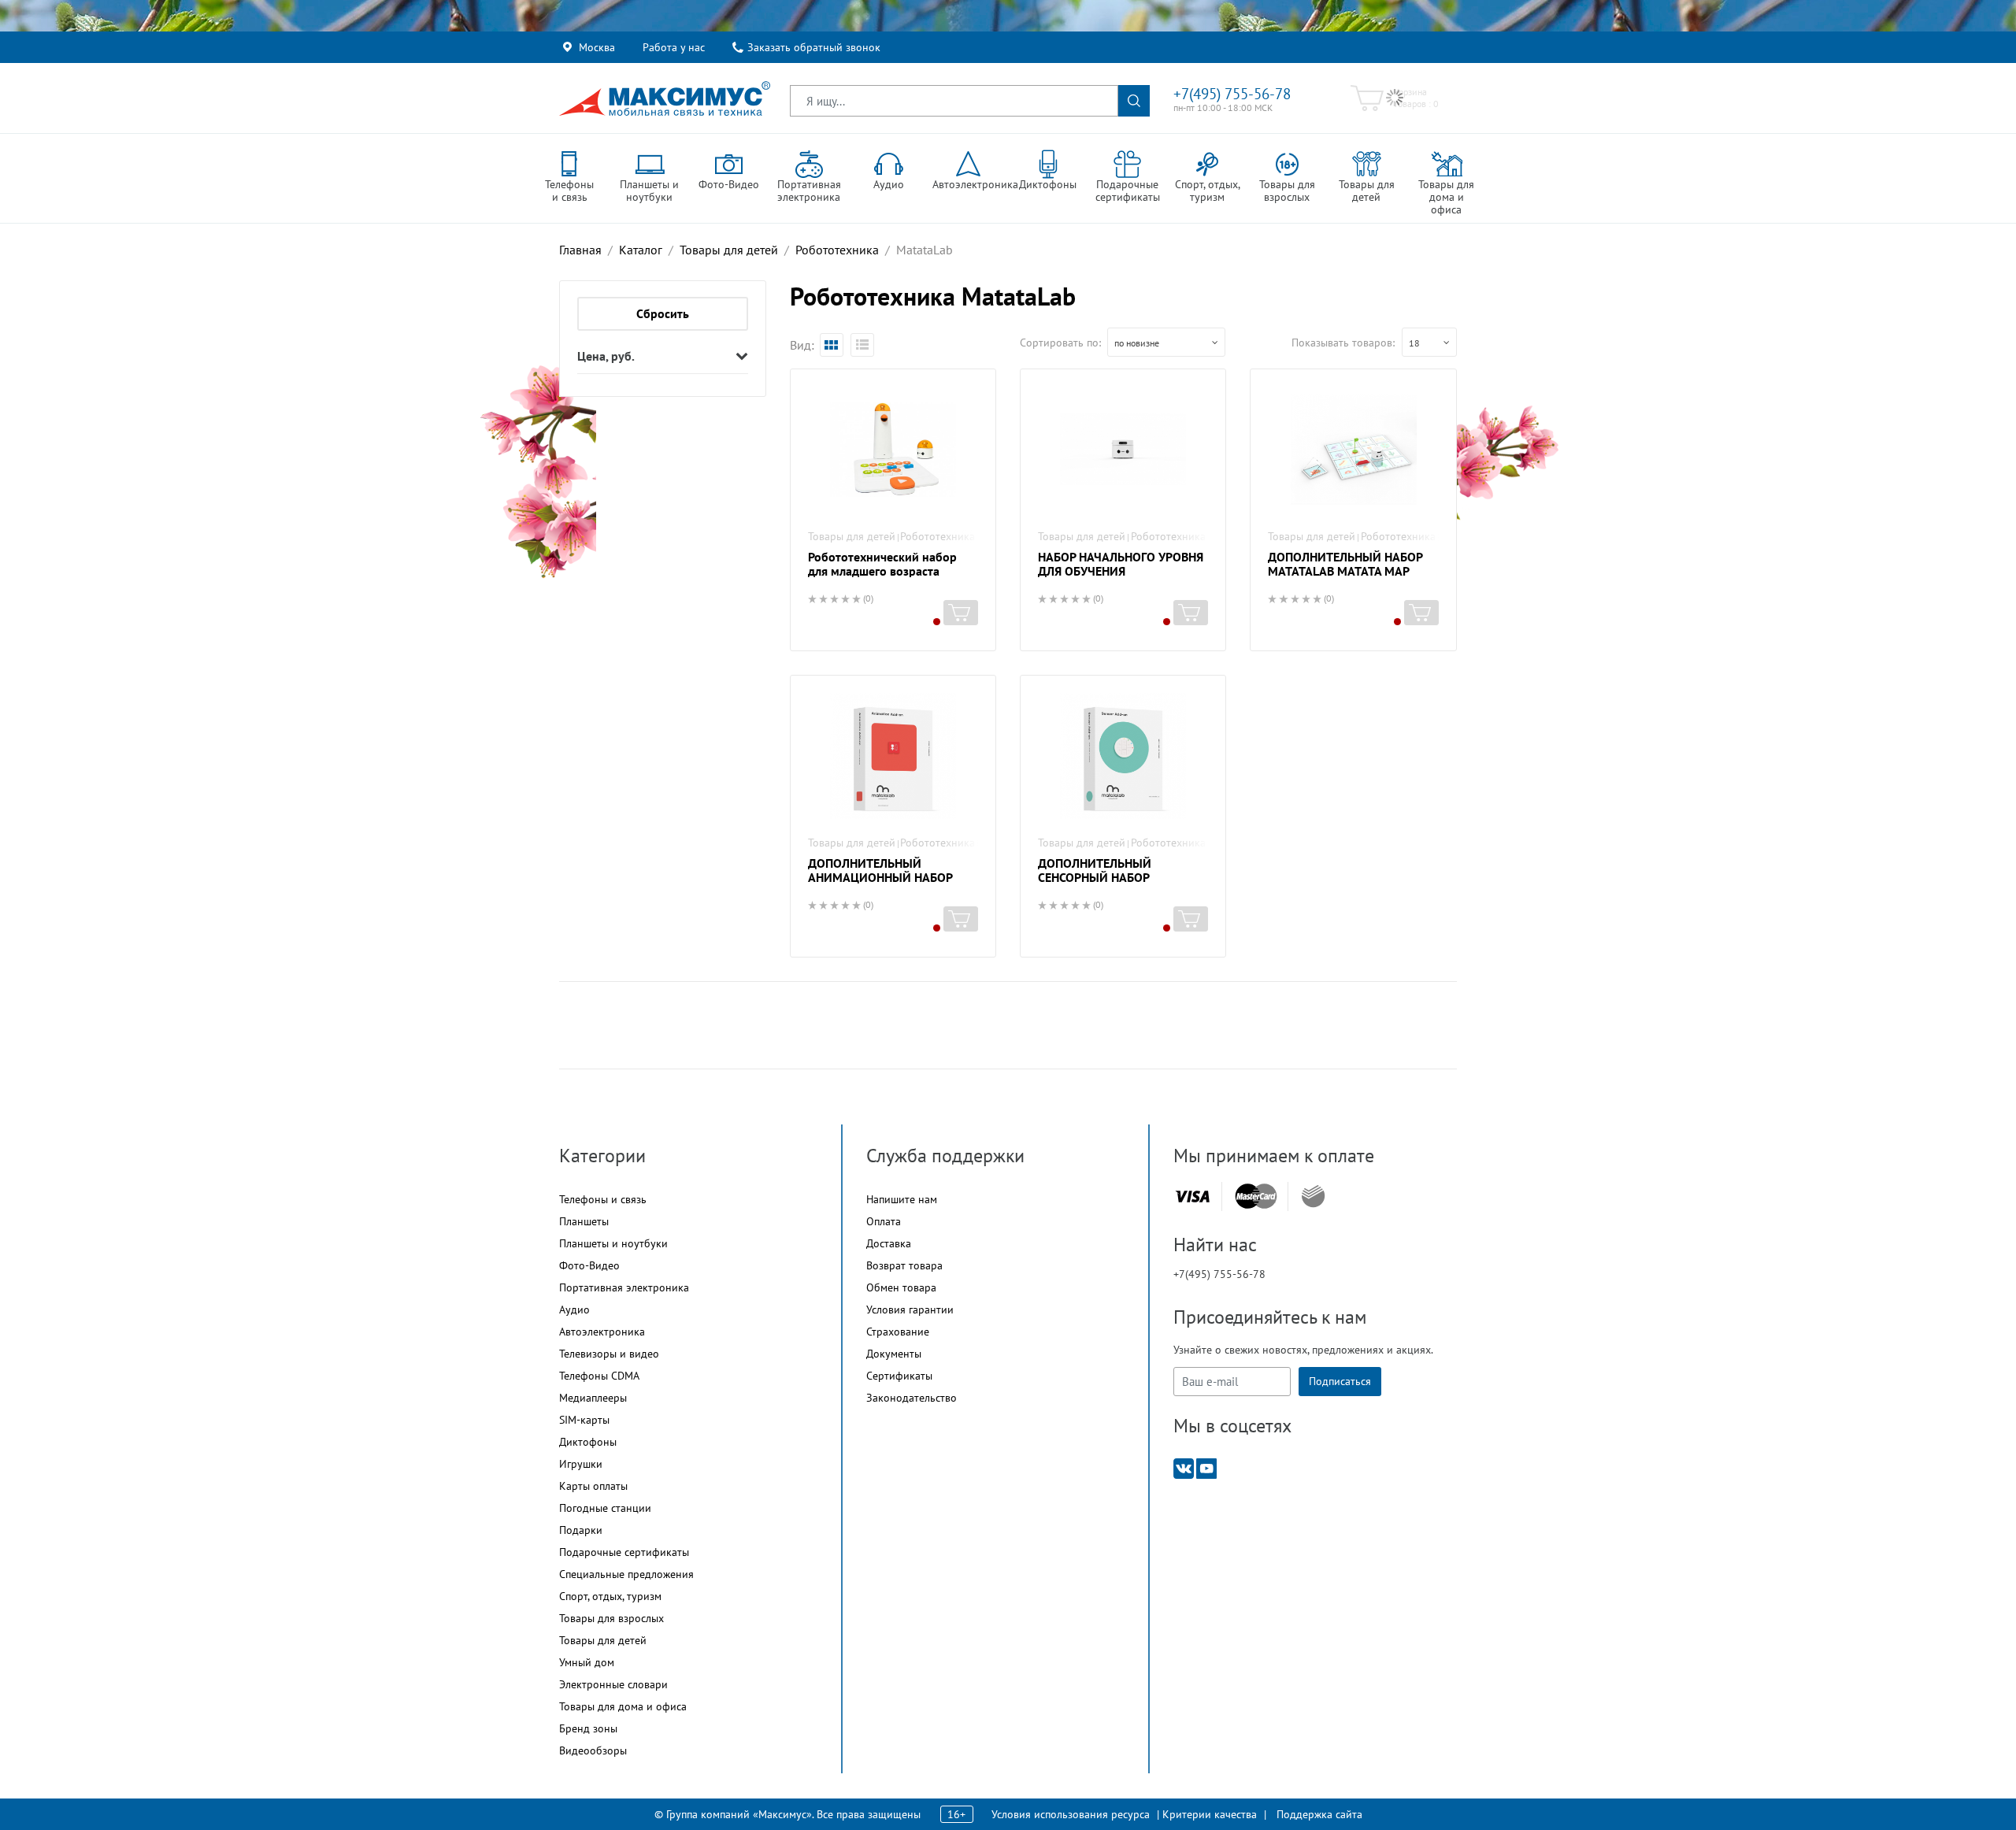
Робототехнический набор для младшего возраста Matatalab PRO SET (882, 571)
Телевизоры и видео (609, 1354)
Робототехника (938, 536)
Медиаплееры (593, 1398)
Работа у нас (674, 47)
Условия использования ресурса (1071, 1814)
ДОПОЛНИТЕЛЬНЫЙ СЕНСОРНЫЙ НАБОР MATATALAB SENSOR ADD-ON (1119, 877)
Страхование (898, 1332)
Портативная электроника (624, 1287)
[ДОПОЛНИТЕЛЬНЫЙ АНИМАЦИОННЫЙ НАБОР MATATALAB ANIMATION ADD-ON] (893, 756)
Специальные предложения (626, 1574)
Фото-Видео (589, 1265)
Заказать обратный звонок (814, 47)
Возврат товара (904, 1265)
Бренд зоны (588, 1728)
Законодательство (912, 1398)
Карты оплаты (593, 1486)
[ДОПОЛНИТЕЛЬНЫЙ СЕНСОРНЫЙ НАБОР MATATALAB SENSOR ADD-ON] (1123, 756)
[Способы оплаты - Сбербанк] (1313, 1196)
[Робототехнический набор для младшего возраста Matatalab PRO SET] (893, 450)
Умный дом (587, 1662)
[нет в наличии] (961, 613)
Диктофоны (588, 1442)
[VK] (1184, 1467)
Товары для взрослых (611, 1618)
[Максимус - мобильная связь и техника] (665, 98)
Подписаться (1340, 1381)
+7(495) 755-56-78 (1232, 94)
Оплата (884, 1221)
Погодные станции (605, 1508)
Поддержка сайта (1319, 1814)
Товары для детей (852, 536)
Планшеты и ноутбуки (613, 1243)
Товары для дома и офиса (623, 1706)
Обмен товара (901, 1287)
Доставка (889, 1243)
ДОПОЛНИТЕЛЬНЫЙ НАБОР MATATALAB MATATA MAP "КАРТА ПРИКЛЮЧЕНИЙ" (1345, 571)
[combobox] (1166, 342)
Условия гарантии (910, 1310)
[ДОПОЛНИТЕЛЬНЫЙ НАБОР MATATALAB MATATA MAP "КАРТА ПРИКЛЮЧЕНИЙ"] (1353, 450)
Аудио (574, 1310)
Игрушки (581, 1464)
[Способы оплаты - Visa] (1192, 1197)
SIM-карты (584, 1420)
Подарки (581, 1530)
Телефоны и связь (603, 1199)
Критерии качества (1210, 1814)
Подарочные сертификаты (624, 1552)
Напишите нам (902, 1199)
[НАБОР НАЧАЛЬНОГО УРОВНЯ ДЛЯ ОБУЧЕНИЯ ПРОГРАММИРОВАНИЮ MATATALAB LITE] (1123, 450)
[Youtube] (1206, 1467)
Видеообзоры (593, 1750)
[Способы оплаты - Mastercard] (1256, 1197)
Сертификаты (899, 1376)
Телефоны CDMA (599, 1376)
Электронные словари (613, 1684)
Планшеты (584, 1221)
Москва (597, 47)
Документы (894, 1354)
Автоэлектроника (602, 1332)
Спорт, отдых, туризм (610, 1596)
